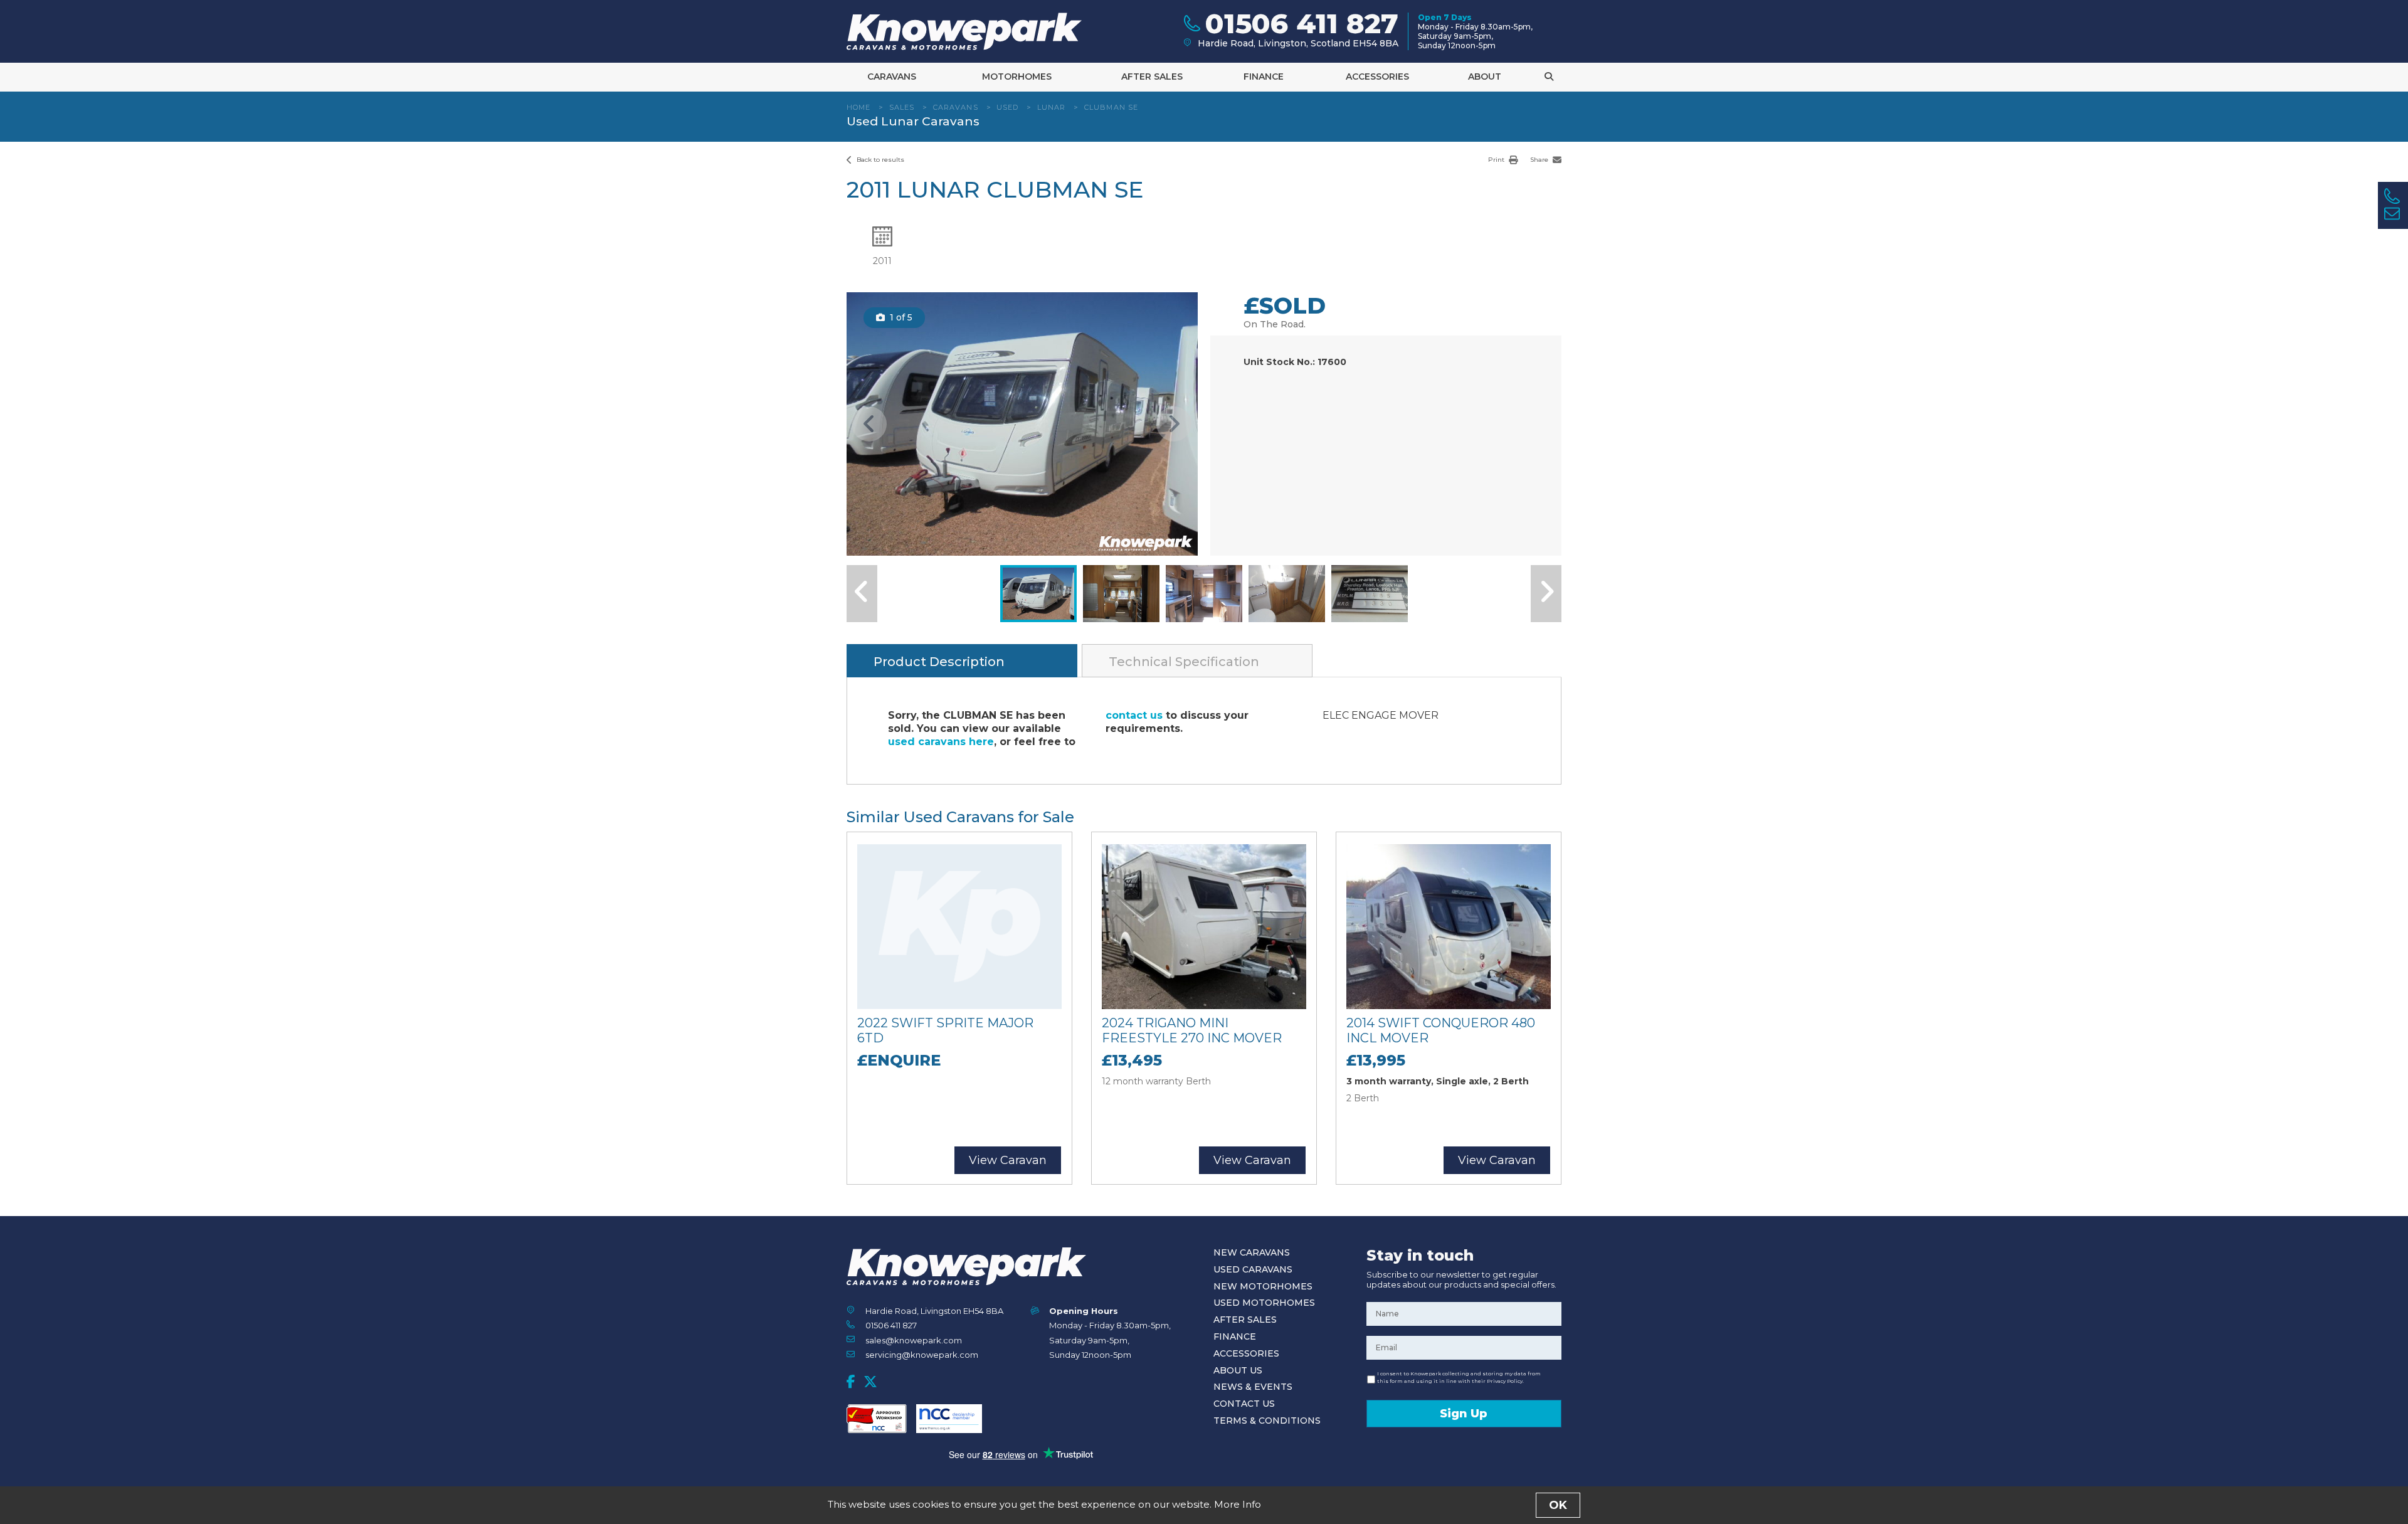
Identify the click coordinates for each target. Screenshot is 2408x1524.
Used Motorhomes (1264, 1303)
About (1485, 77)
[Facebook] (851, 1382)
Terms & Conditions (1267, 1421)
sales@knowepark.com (914, 1340)
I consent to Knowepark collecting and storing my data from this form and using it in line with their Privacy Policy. (1459, 1377)
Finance (1264, 77)
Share (1540, 160)
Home (858, 107)
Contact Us (1244, 1404)
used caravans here (941, 742)
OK (1558, 1505)
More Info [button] (1238, 1504)
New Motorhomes (1263, 1286)
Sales (902, 107)
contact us (1134, 715)
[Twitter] (870, 1382)
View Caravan (1008, 1160)
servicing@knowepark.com (922, 1355)
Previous (869, 424)
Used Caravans (1253, 1269)
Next (1174, 424)
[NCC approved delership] (949, 1419)
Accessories (1377, 77)
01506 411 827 (891, 1325)
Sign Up (1464, 1414)
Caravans (892, 77)
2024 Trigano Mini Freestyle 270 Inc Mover (1192, 1030)
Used (1007, 107)
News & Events (1253, 1387)
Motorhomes (1017, 77)
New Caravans (1252, 1252)
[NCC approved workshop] (877, 1419)
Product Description (939, 662)
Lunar (1052, 107)
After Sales (1152, 77)
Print (1497, 160)
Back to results (879, 160)
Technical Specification (1184, 662)
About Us (1238, 1370)
